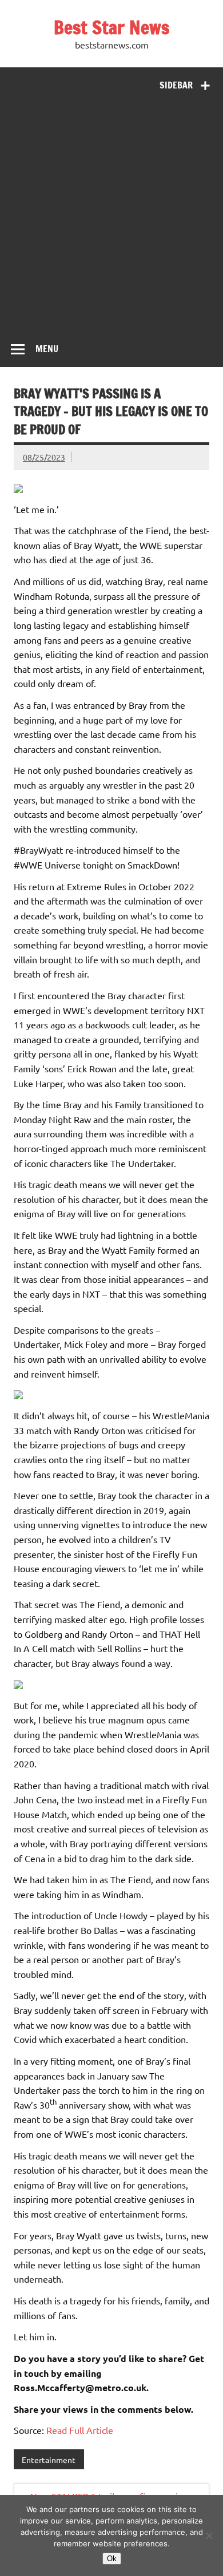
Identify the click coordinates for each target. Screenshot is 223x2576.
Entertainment (49, 2460)
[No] (209, 2535)
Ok (112, 2559)
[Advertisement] (111, 215)
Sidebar (176, 85)
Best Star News (111, 27)
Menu (47, 349)
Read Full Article (80, 2430)
